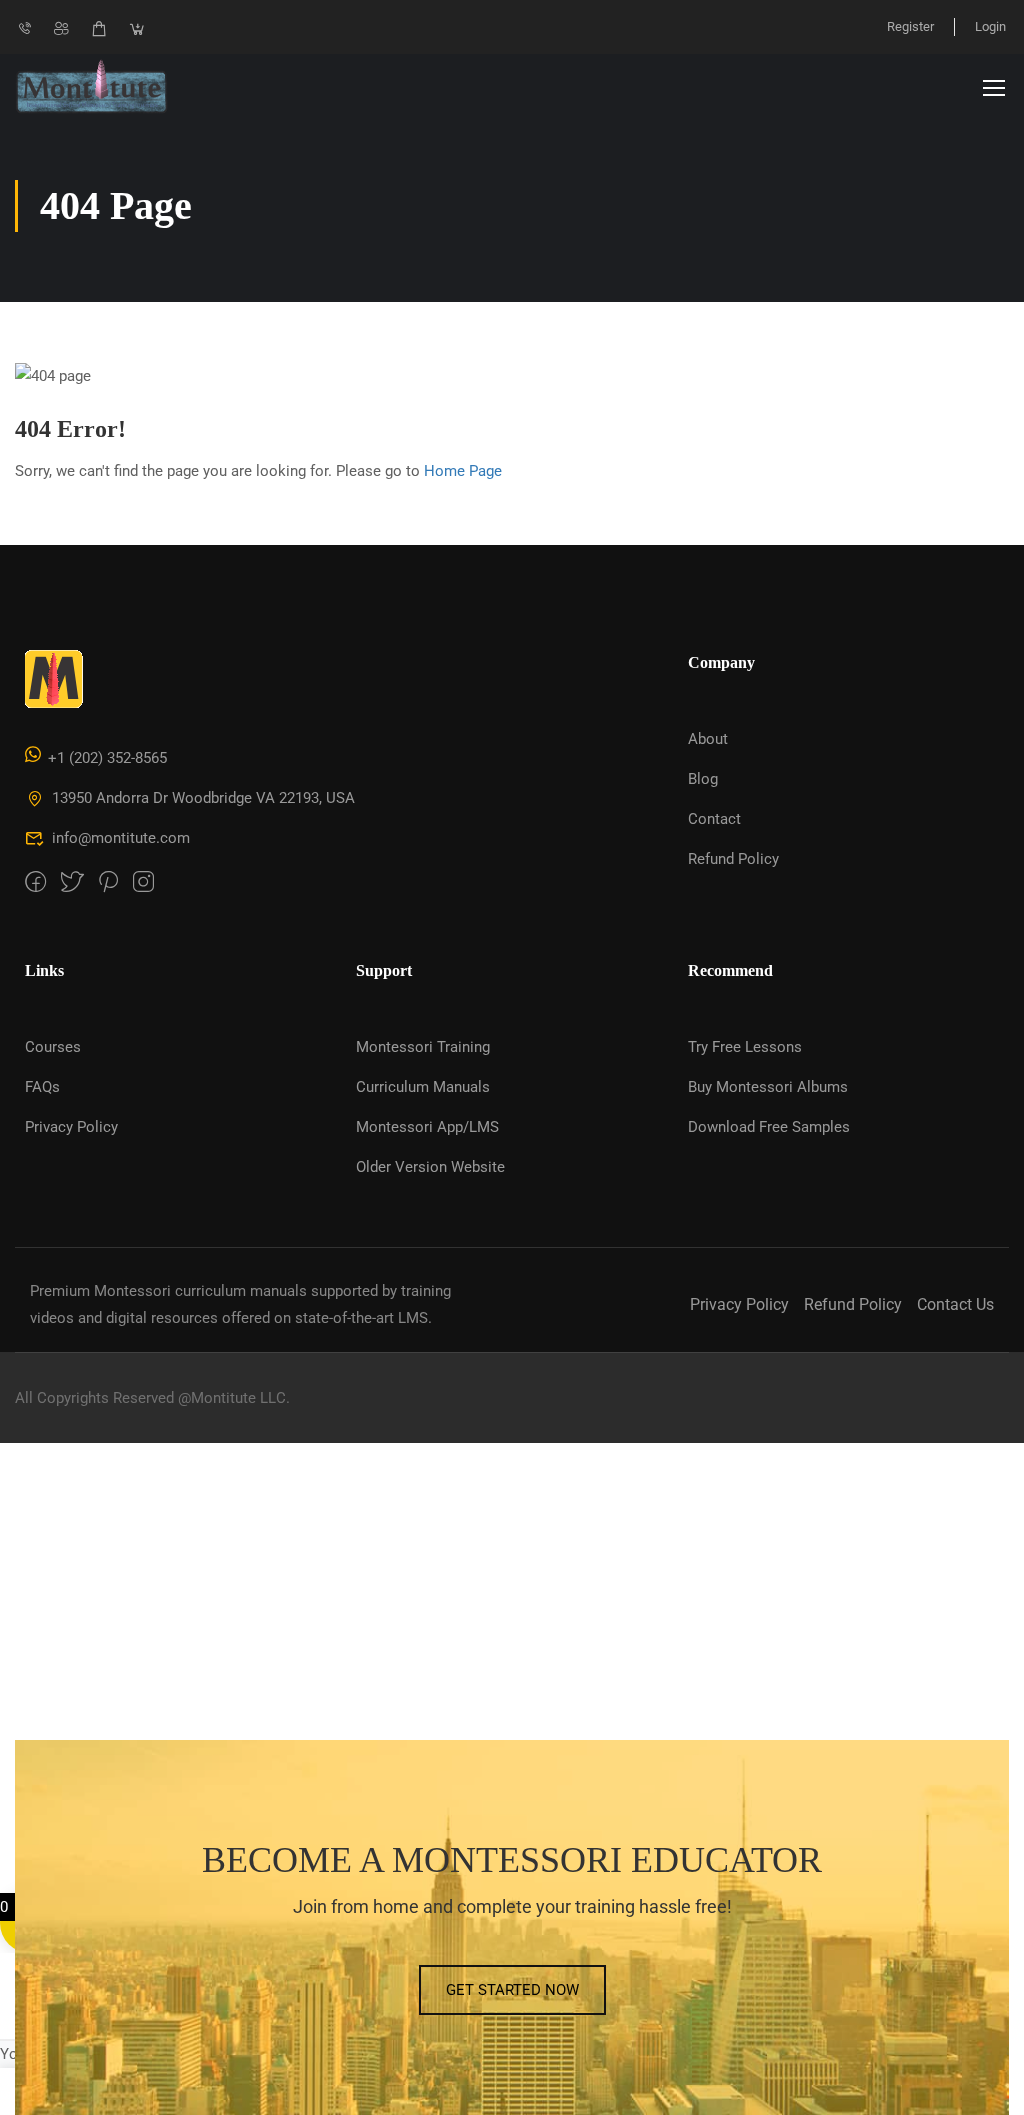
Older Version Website (430, 1167)
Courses (53, 1047)
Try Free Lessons (745, 1047)
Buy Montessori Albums (768, 1087)
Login (990, 26)
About (708, 739)
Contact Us (955, 1304)
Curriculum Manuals (423, 1087)
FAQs (42, 1087)
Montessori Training (423, 1047)
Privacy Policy (71, 1127)
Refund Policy (733, 859)
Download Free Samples (769, 1127)
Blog (703, 779)
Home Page (463, 471)
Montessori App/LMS (427, 1127)
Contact (714, 819)
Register (910, 26)
